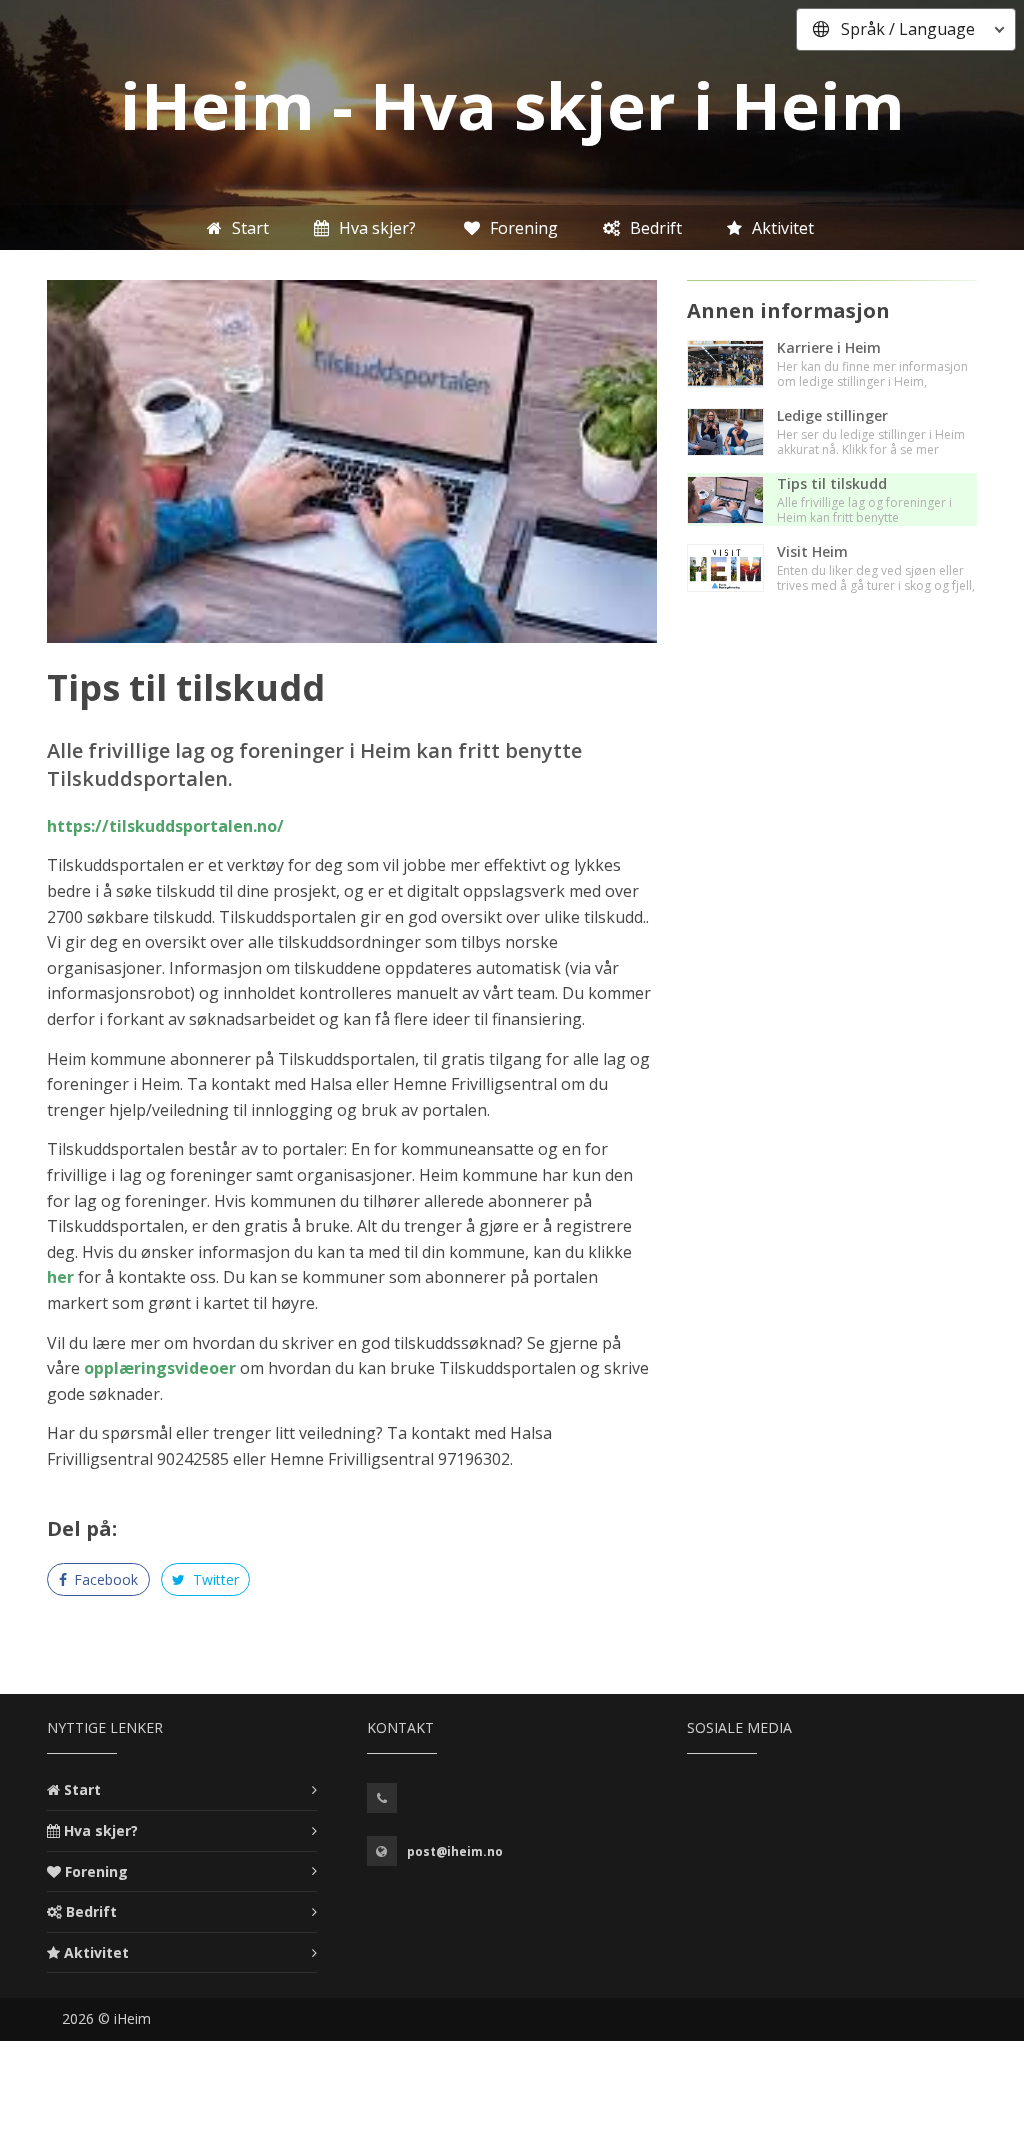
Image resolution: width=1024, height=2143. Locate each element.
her (60, 1277)
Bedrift (91, 1911)
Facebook (104, 1579)
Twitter (214, 1579)
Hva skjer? (101, 1830)
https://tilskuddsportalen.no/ (165, 826)
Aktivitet (96, 1952)
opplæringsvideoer (160, 1368)
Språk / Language (908, 29)
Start (82, 1789)
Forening (96, 1871)
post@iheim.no (455, 1851)
